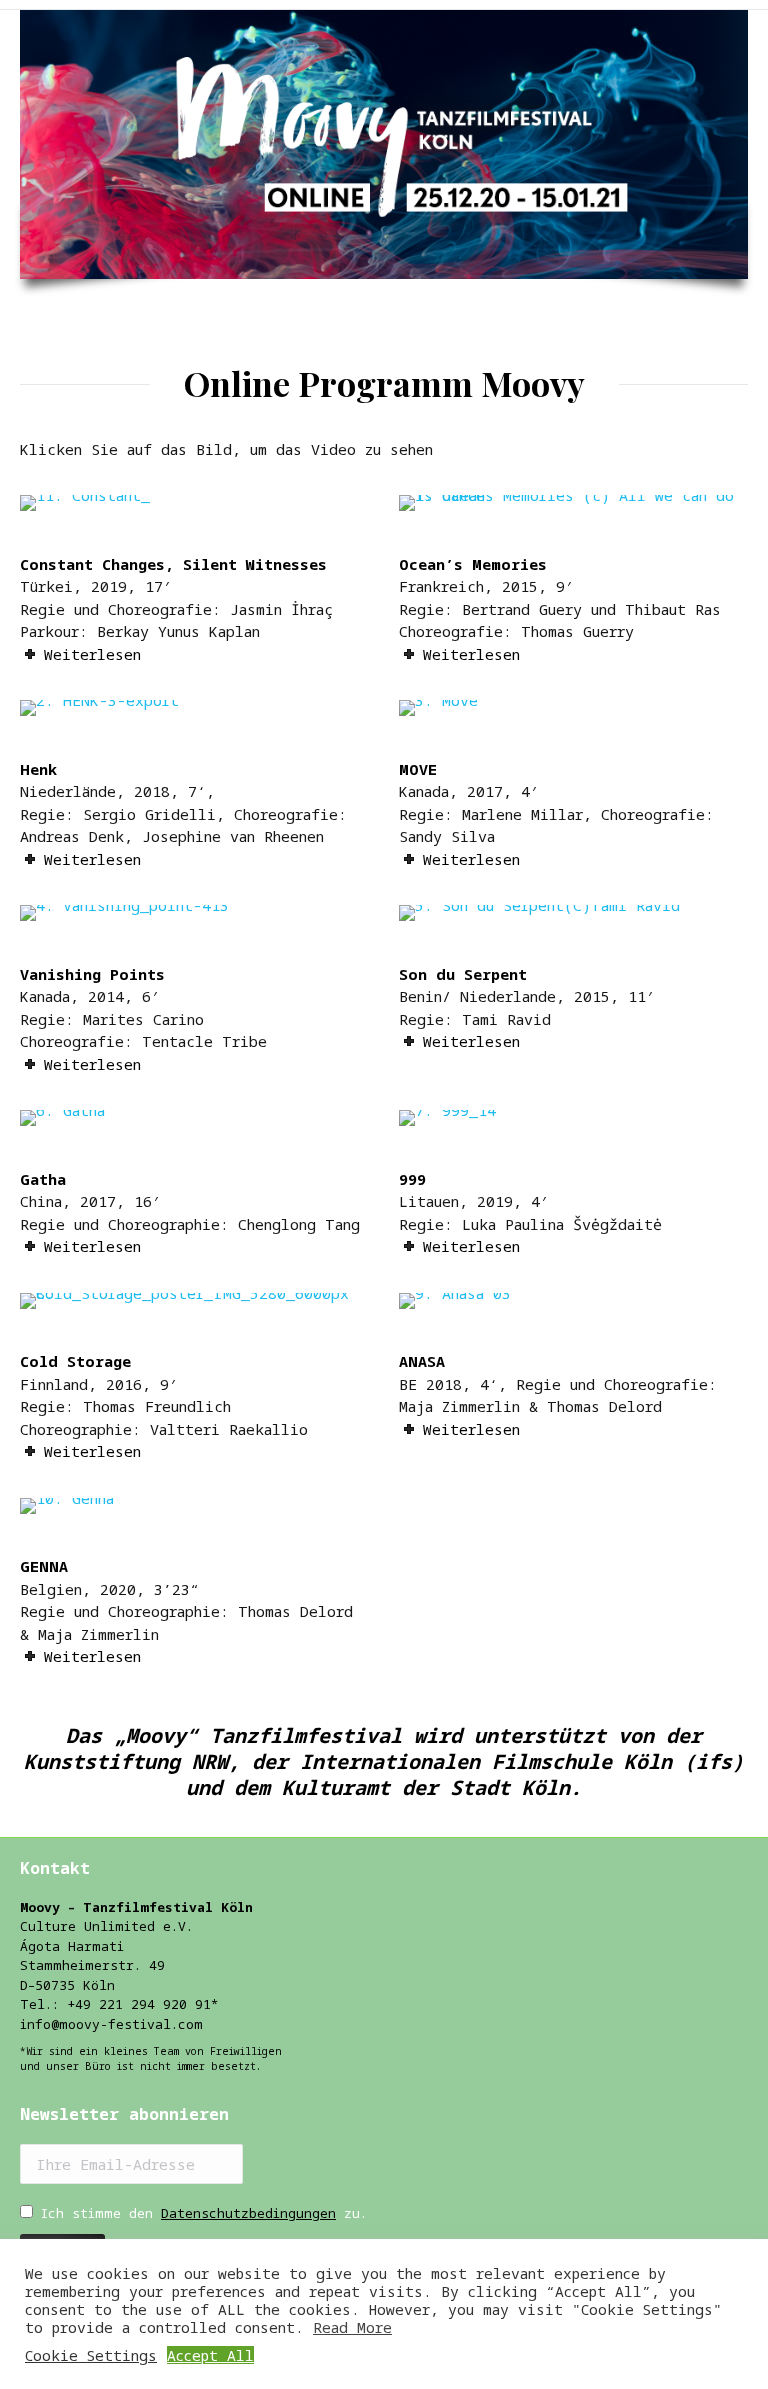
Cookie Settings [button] (91, 2355)
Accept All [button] (210, 2355)
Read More (352, 2327)
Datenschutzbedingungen (248, 2213)
